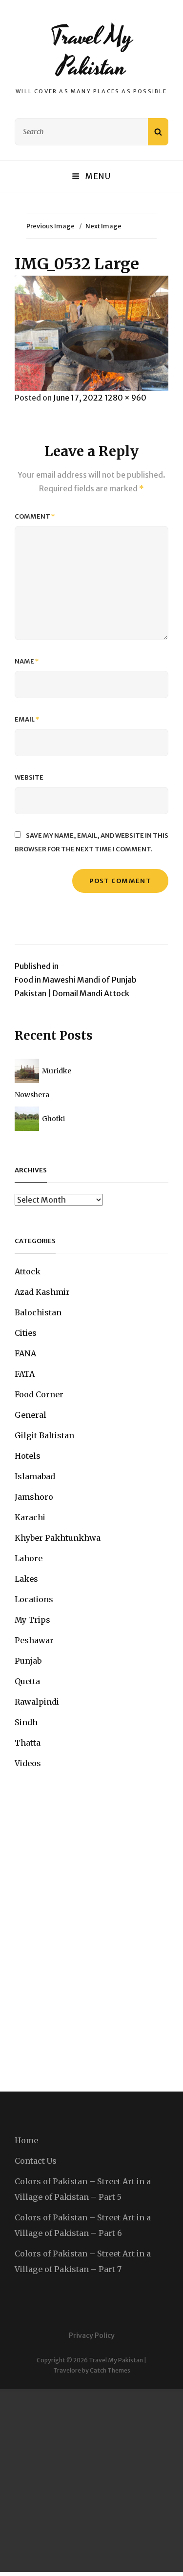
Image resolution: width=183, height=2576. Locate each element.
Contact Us (36, 2161)
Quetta (27, 1681)
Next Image (103, 226)
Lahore (29, 1558)
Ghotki (53, 1119)
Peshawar (34, 1640)
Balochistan (38, 1312)
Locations (34, 1599)
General (30, 1415)
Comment (35, 516)
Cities (26, 1333)
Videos (28, 1763)
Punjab (28, 1661)
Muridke (57, 1071)
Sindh (26, 1722)
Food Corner (39, 1394)
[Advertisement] (91, 2481)
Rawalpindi (37, 1702)
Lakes (26, 1579)
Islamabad (35, 1476)
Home (26, 2140)
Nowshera (32, 1095)
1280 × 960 (125, 398)
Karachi (30, 1517)
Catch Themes (110, 2370)
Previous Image (51, 226)
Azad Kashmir (42, 1292)
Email (27, 719)
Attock (28, 1271)
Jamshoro (34, 1497)
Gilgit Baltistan (44, 1435)
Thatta (28, 1743)
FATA (25, 1374)
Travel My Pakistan (91, 52)
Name (27, 661)
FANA (25, 1353)
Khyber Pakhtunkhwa (58, 1538)
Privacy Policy (92, 2335)
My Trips (32, 1620)
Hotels (28, 1456)
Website (29, 777)
